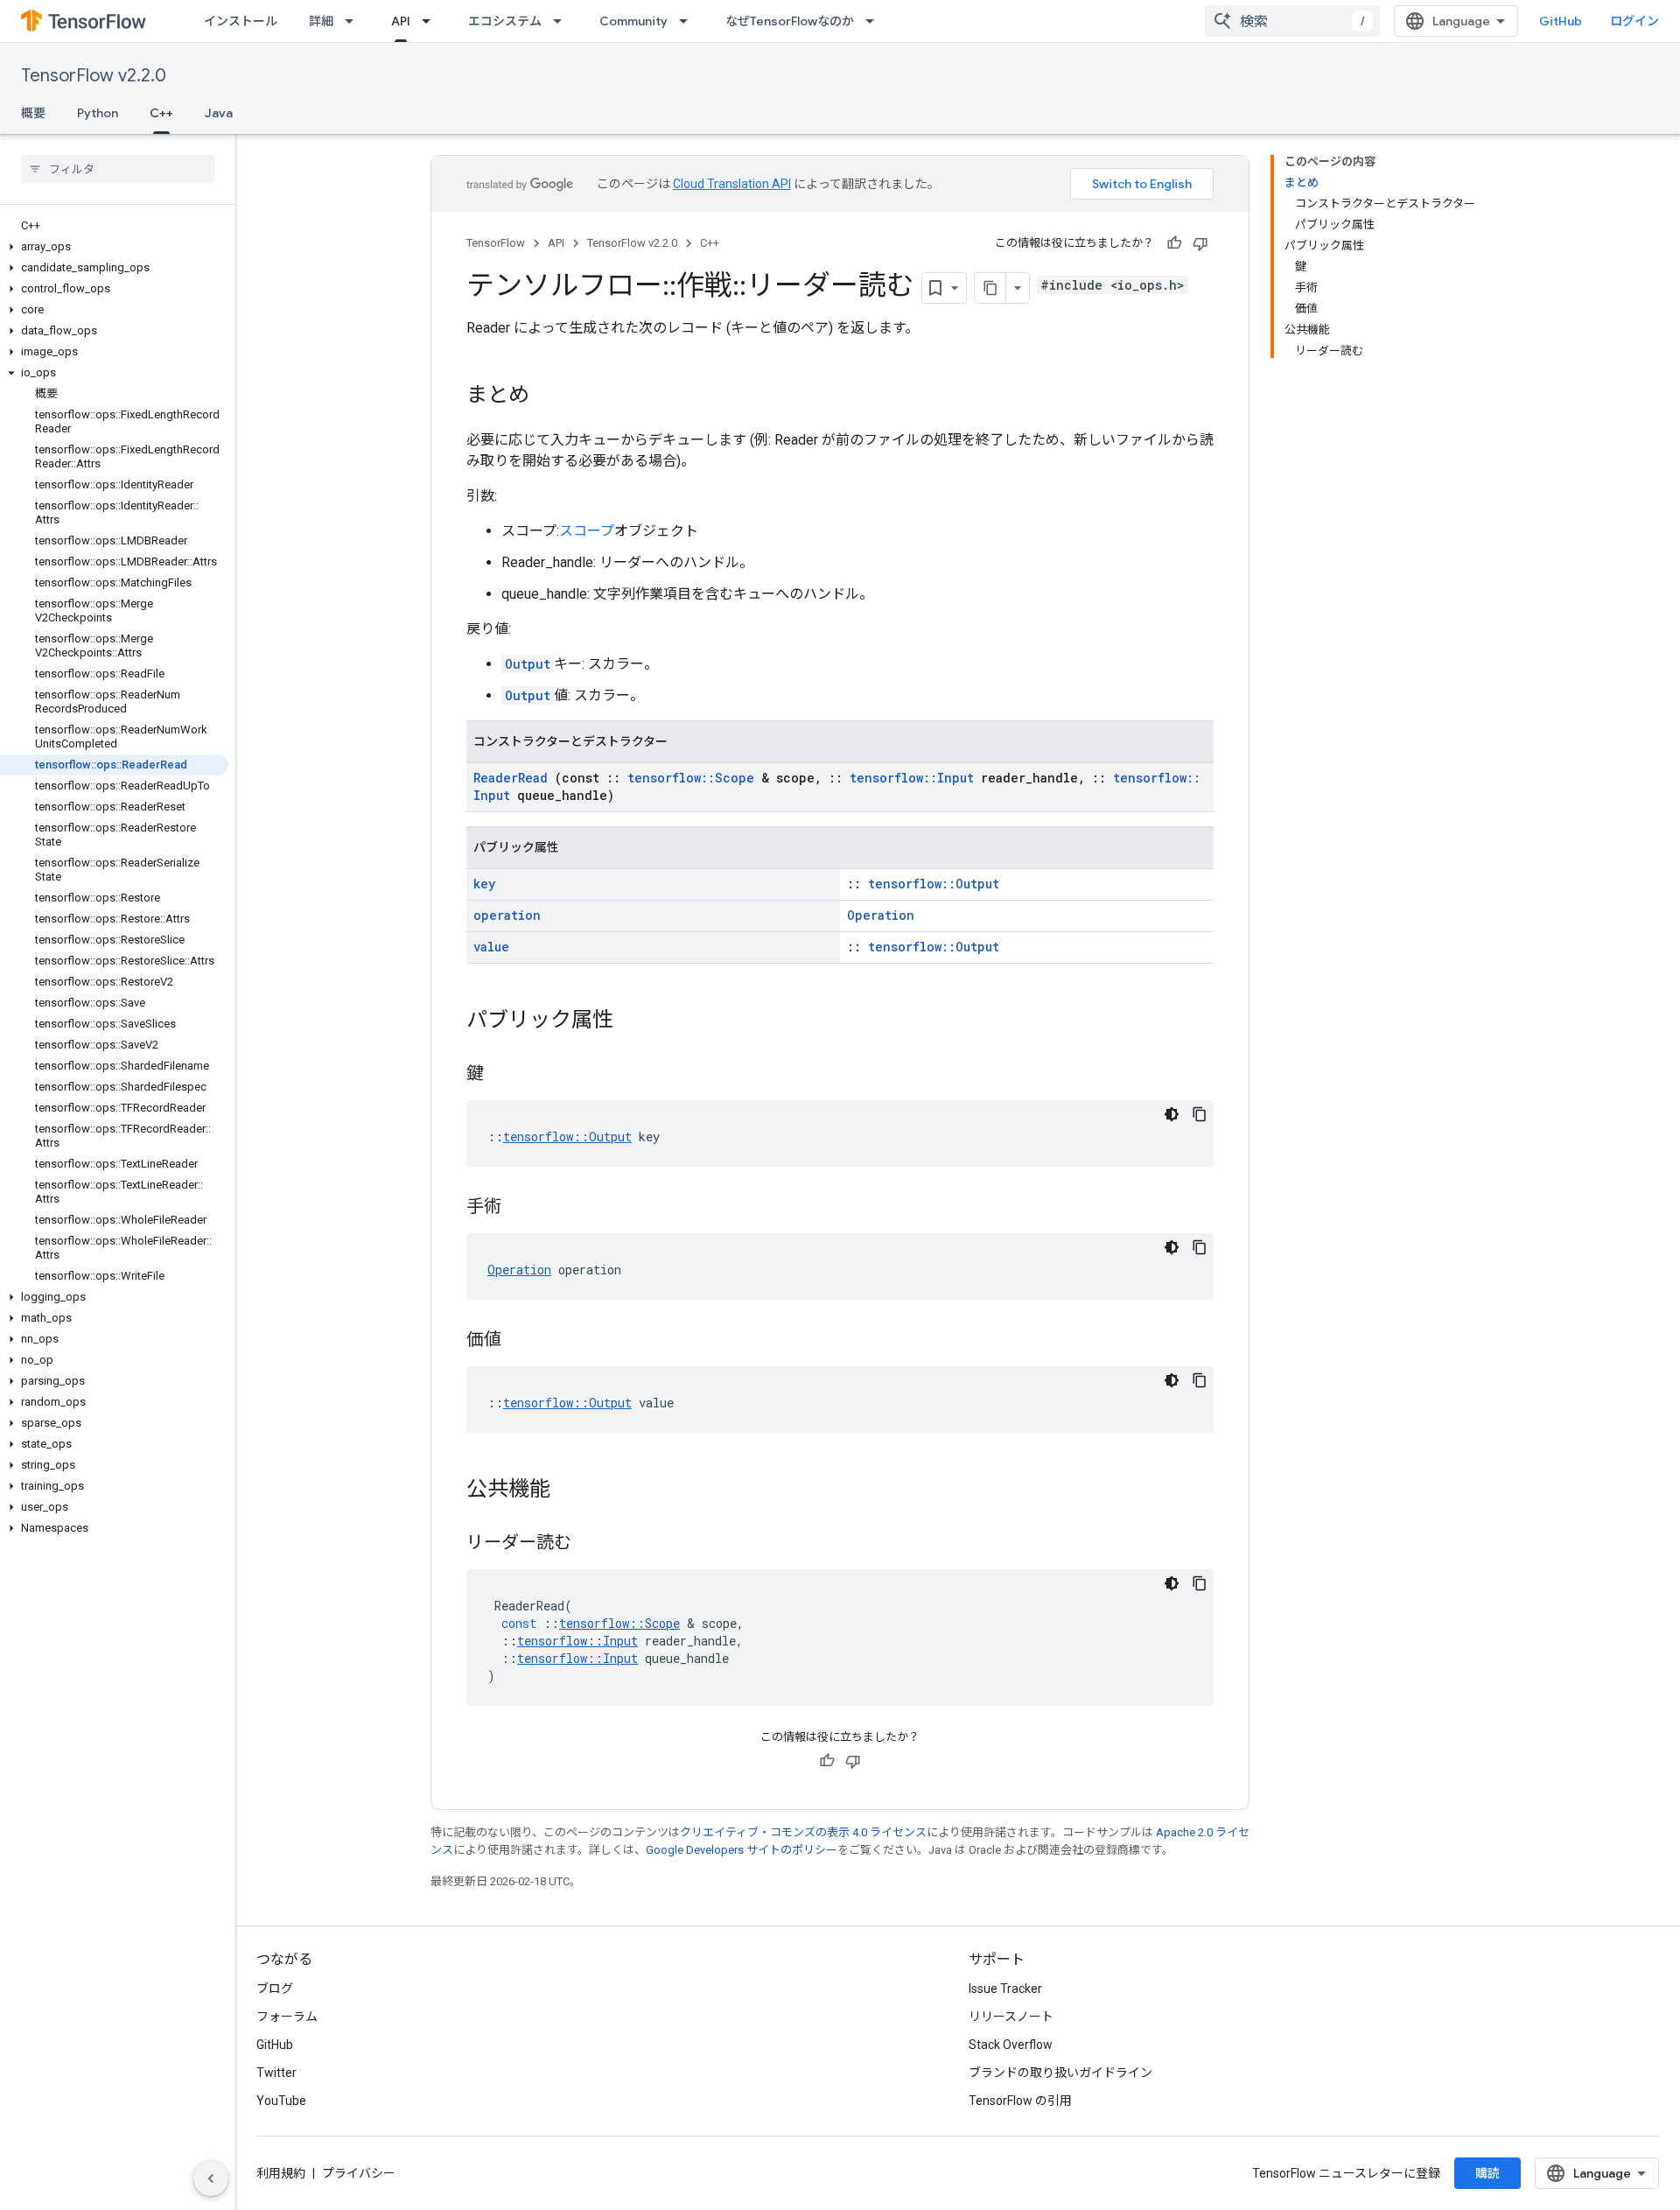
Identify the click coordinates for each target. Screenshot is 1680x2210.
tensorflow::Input (912, 778)
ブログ (275, 1989)
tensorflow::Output (934, 884)
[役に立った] (1174, 243)
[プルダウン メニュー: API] (431, 21)
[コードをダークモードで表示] (1172, 1114)
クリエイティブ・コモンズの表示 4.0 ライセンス (803, 1832)
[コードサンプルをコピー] (1200, 1114)
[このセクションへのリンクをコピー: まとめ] (547, 396)
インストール (241, 21)
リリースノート (1011, 2017)
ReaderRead (511, 778)
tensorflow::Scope (691, 778)
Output (528, 664)
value (491, 947)
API (401, 21)
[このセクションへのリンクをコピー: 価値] (519, 1341)
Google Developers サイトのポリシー (742, 1850)
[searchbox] (118, 169)
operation (507, 915)
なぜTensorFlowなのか (790, 21)
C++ (161, 113)
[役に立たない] (1200, 243)
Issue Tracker (1005, 1989)
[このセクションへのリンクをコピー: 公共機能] (568, 1491)
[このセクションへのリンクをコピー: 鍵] (501, 1075)
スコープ (587, 531)
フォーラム (287, 2017)
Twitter (276, 2073)
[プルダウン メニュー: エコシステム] (563, 21)
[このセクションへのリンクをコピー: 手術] (519, 1208)
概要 (33, 113)
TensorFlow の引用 (1020, 2101)
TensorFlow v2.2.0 (94, 76)
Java (219, 113)
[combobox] (1292, 21)
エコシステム (505, 21)
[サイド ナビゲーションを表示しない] (211, 2178)
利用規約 (281, 2173)
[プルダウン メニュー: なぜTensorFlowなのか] (875, 21)
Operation (881, 915)
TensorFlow (496, 243)
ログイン (1634, 21)
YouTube (281, 2101)
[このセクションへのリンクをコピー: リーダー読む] (589, 1544)
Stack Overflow (1011, 2045)
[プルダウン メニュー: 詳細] (354, 21)
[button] (114, 247)
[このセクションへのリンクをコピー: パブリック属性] (631, 1021)
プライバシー (359, 2173)
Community (633, 21)
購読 (1487, 2173)
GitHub (1561, 21)
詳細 (321, 21)
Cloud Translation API (732, 184)
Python (98, 113)
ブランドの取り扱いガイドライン (1060, 2073)
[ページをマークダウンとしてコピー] (990, 288)
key (484, 884)
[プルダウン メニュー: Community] (689, 21)
